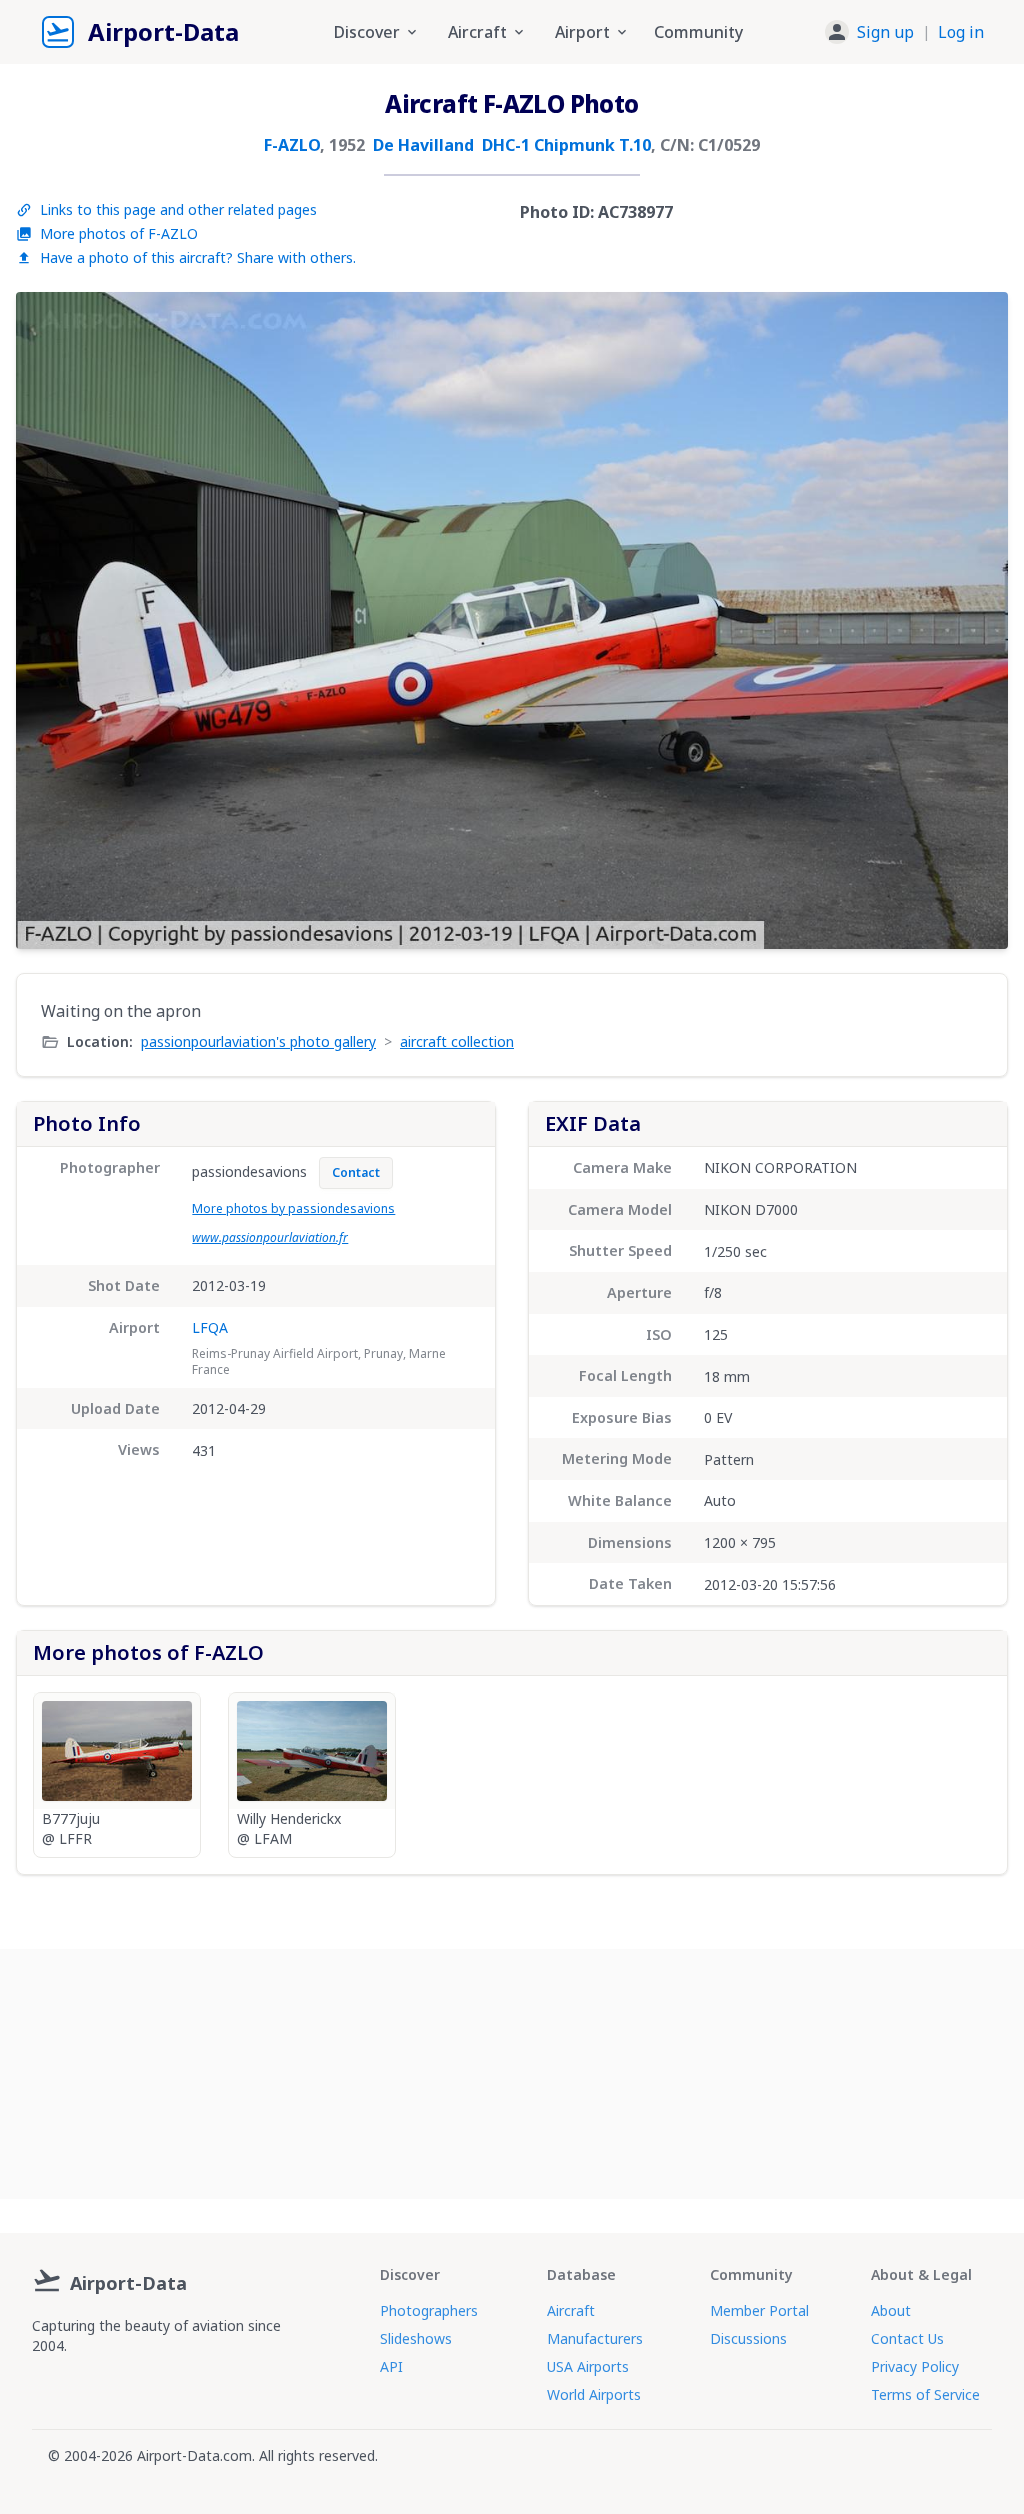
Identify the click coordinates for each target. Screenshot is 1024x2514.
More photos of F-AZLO (119, 233)
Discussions (748, 2338)
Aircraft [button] (477, 32)
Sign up (885, 32)
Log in (961, 32)
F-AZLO (292, 145)
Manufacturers (595, 2338)
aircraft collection (457, 1041)
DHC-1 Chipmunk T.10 (566, 145)
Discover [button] (367, 32)
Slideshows (416, 2338)
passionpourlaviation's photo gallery (258, 1041)
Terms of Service (925, 2394)
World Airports (594, 2394)
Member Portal (759, 2310)
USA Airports (588, 2366)
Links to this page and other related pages (178, 209)
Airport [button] (582, 32)
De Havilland (423, 145)
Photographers (429, 2310)
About (891, 2310)
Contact (356, 1172)
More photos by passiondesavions (293, 1208)
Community (698, 32)
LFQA (210, 1327)
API (391, 2366)
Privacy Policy (915, 2366)
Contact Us (907, 2338)
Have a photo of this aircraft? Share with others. (198, 257)
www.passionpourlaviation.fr (270, 1237)
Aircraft (571, 2310)
